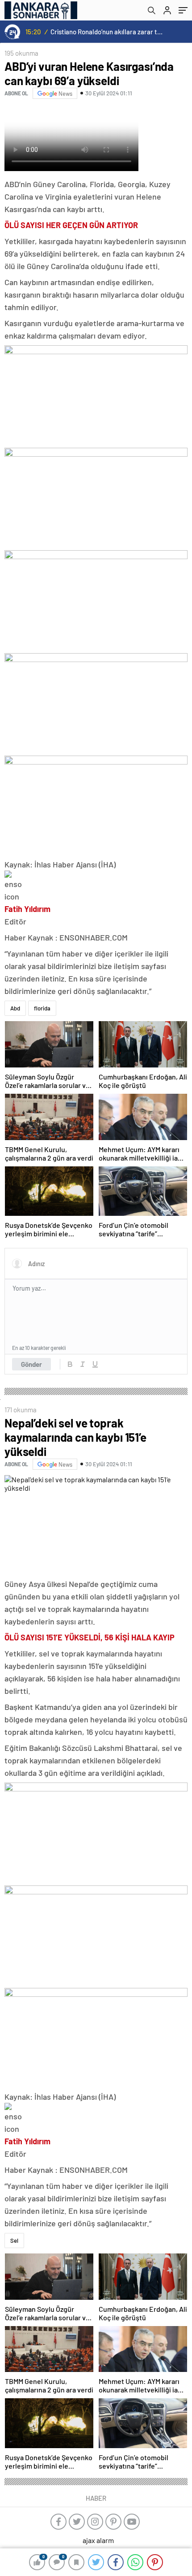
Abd (15, 1008)
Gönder (31, 1364)
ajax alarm (98, 2540)
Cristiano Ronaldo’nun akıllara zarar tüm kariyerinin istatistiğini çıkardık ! (107, 32)
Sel (14, 2241)
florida (42, 1008)
